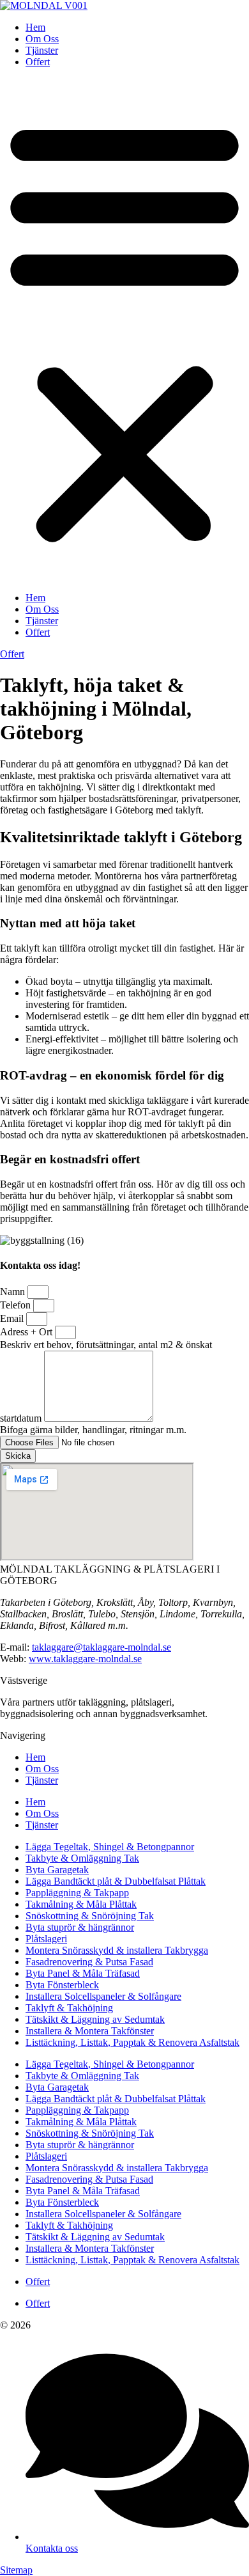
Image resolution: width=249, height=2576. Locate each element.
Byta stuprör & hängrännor (80, 1927)
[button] (124, 330)
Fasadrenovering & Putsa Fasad (89, 1962)
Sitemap (16, 2570)
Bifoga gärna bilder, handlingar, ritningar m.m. (93, 1430)
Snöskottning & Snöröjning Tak (90, 1916)
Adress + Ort (27, 1332)
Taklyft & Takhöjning (69, 2008)
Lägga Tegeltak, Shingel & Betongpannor (110, 1847)
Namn (14, 1292)
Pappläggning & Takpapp (77, 1893)
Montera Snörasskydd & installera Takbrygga (117, 1950)
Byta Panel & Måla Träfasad (83, 1973)
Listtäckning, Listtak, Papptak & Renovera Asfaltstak (132, 2042)
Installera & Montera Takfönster (90, 2031)
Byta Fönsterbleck (62, 1985)
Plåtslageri (46, 1939)
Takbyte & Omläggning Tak (82, 1858)
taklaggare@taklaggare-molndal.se (102, 1647)
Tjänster (42, 50)
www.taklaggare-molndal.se (85, 1659)
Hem (35, 27)
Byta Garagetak (57, 1870)
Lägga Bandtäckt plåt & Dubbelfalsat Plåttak (116, 1881)
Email (13, 1318)
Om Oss (42, 39)
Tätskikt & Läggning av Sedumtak (95, 2019)
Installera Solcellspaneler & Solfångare (103, 1996)
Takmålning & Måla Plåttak (81, 1904)
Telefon (17, 1305)
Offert (38, 62)
